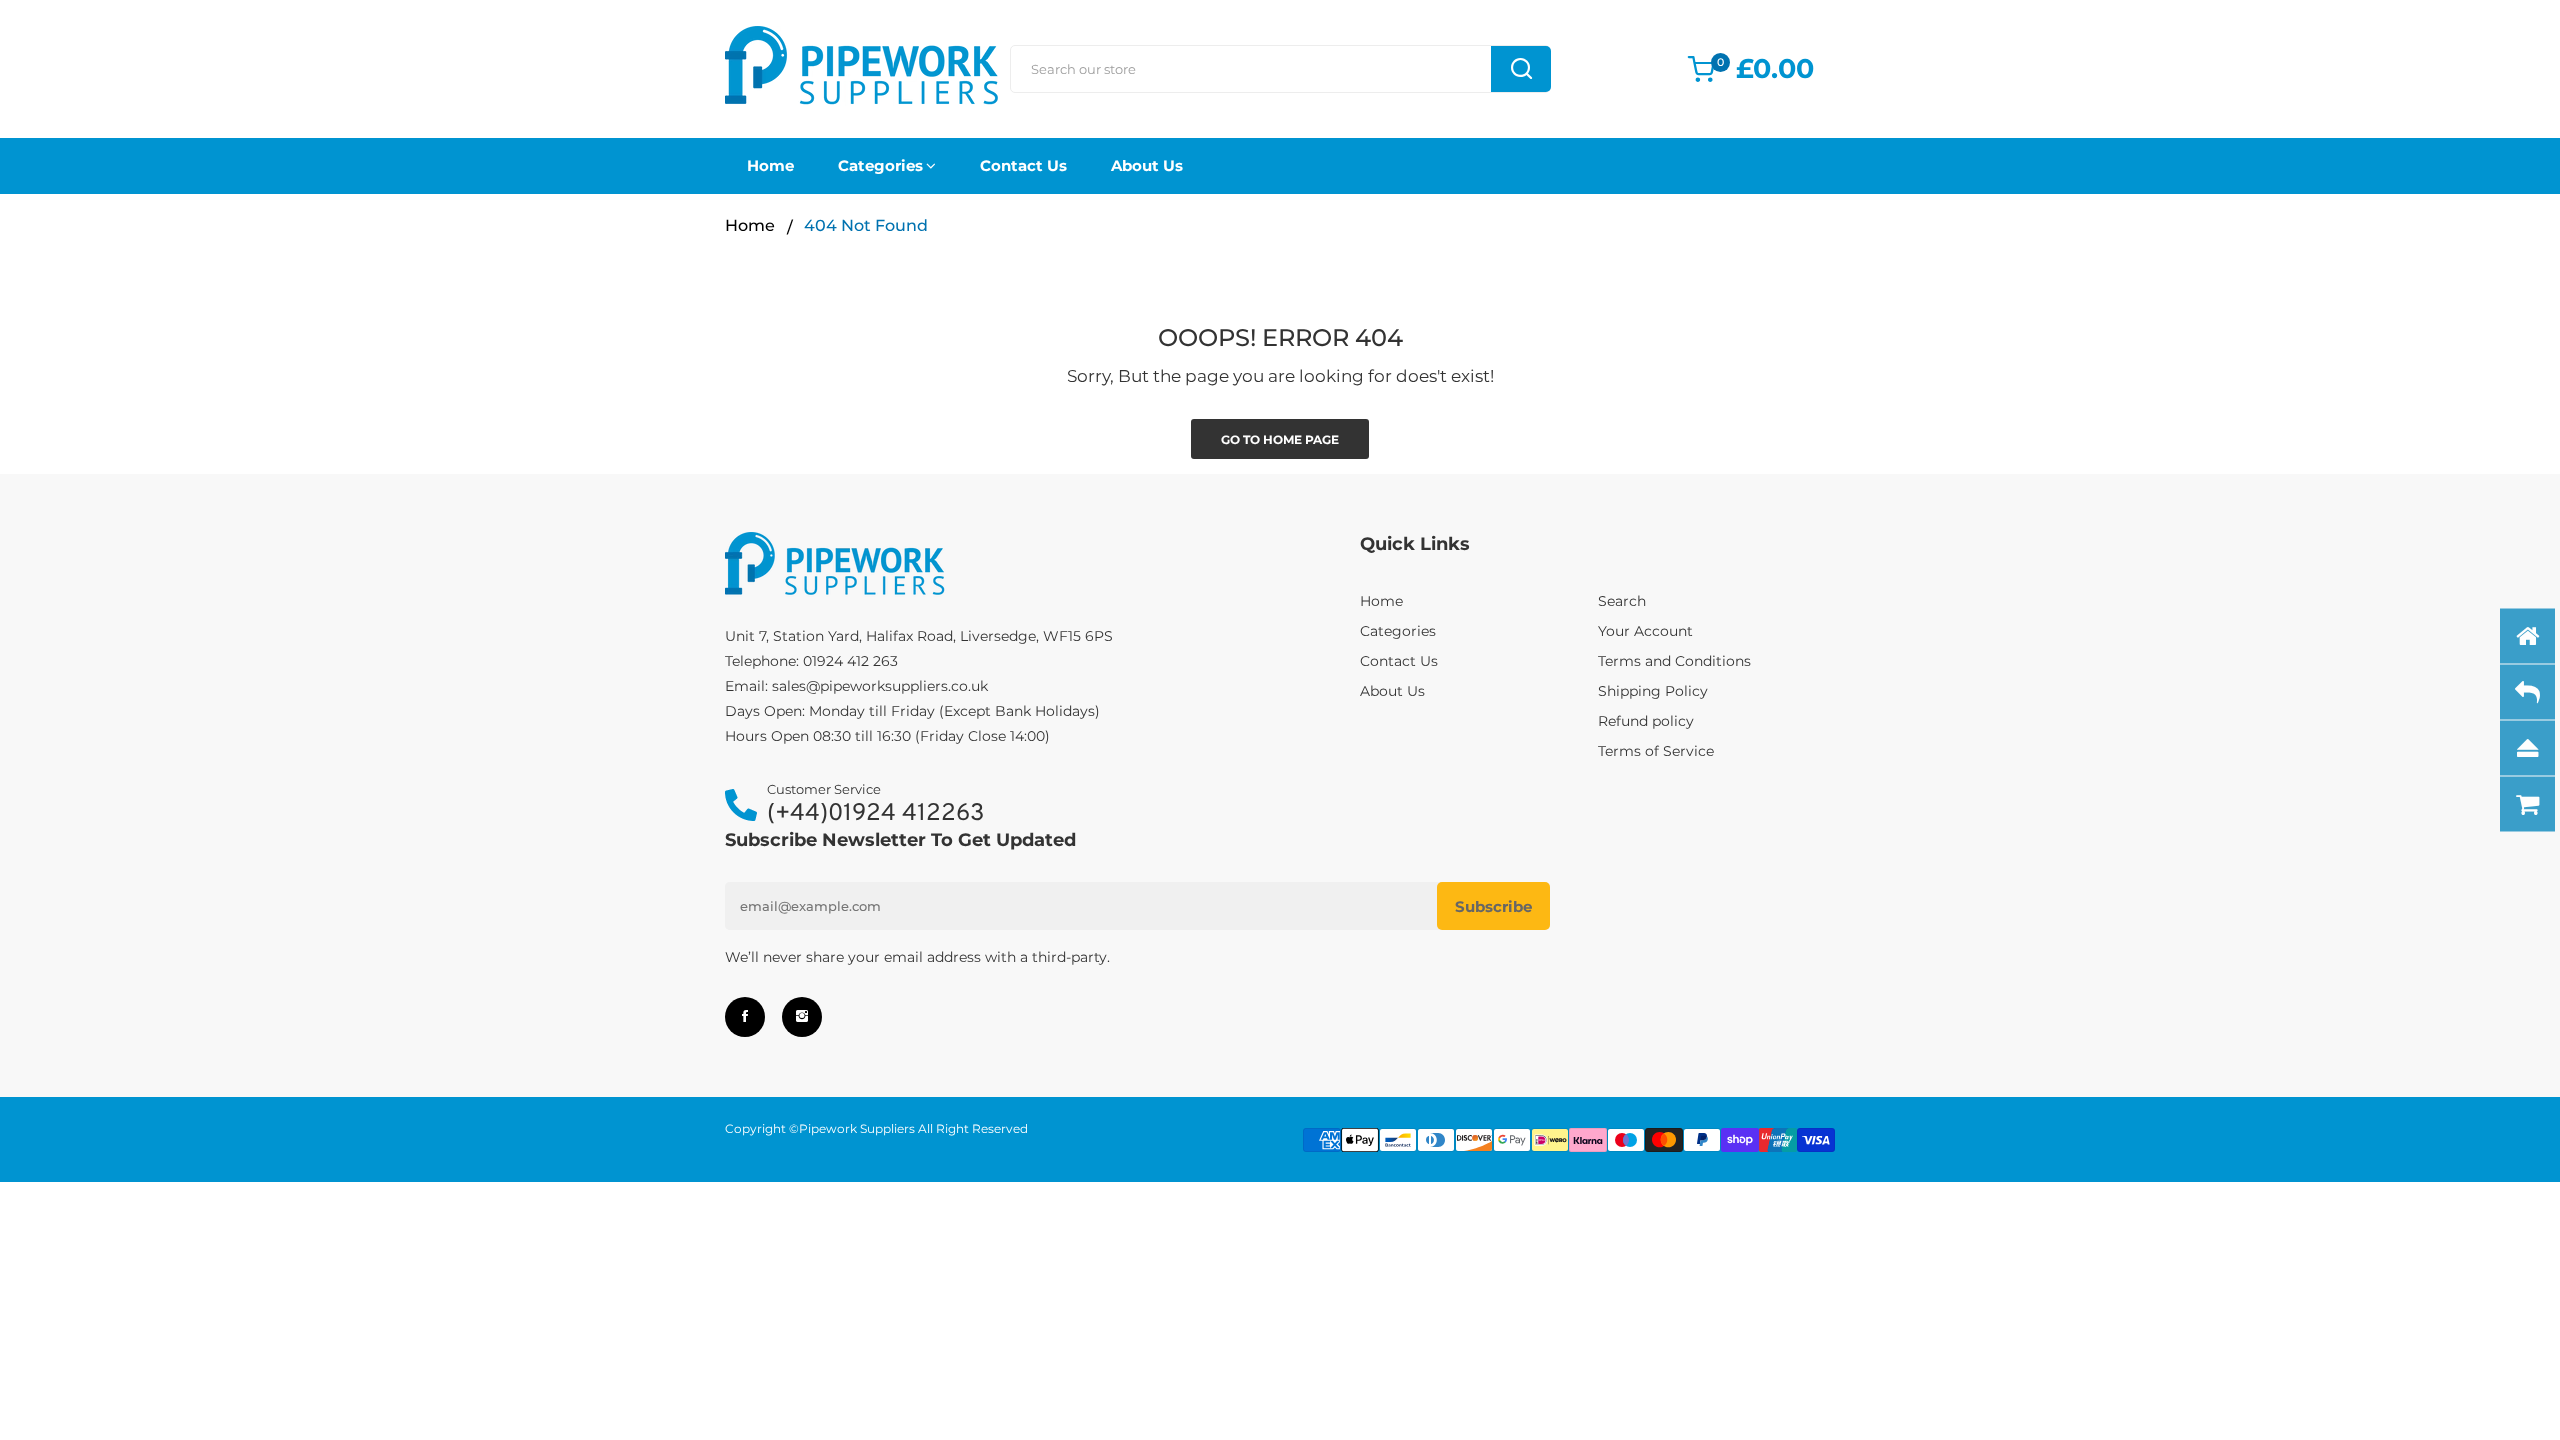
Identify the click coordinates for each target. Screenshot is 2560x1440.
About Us (1147, 165)
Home (770, 165)
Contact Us (1023, 165)
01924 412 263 (850, 661)
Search (1622, 601)
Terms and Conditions (1674, 661)
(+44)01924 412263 (875, 814)
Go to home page (1280, 439)
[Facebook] (745, 1017)
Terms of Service (1656, 751)
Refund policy (1646, 721)
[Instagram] (802, 1017)
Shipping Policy (1653, 691)
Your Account (1645, 631)
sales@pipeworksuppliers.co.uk (880, 686)
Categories (880, 165)
